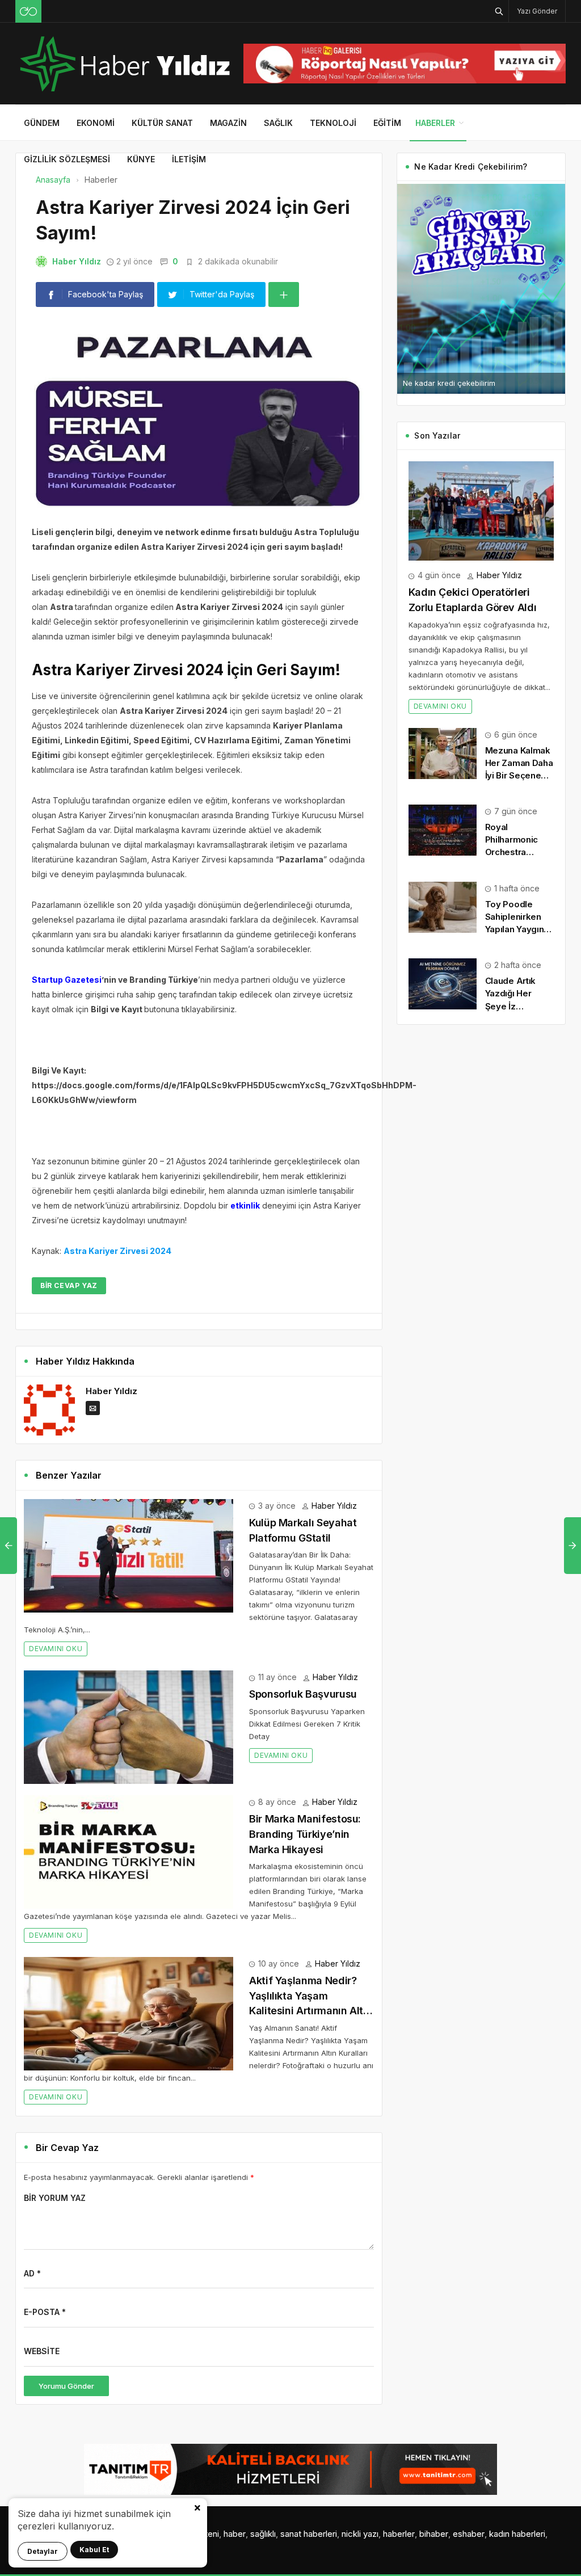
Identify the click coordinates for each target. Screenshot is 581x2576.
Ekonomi (96, 123)
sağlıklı (263, 2534)
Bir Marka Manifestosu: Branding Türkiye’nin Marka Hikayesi (305, 1834)
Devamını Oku (56, 1649)
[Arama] (499, 11)
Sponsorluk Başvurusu (303, 1694)
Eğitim (387, 123)
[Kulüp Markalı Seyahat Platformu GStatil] (129, 1555)
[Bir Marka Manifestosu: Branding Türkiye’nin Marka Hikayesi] (129, 1851)
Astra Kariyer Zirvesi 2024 (117, 1251)
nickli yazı (360, 2534)
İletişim (189, 159)
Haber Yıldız (77, 261)
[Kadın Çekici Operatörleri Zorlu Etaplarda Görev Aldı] (481, 510)
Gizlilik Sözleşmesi (67, 159)
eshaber (469, 2534)
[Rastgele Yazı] (28, 11)
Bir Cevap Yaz (69, 1285)
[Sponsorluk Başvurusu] (129, 1726)
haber (235, 2534)
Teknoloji (333, 123)
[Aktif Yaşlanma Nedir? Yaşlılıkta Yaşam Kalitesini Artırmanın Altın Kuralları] (129, 2013)
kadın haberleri (517, 2534)
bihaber (434, 2534)
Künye (141, 159)
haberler (399, 2534)
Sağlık (278, 123)
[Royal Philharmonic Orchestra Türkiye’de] (443, 829)
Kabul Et (94, 2550)
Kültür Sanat (162, 123)
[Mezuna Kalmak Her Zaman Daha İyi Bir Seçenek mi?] (443, 752)
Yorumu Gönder (66, 2386)
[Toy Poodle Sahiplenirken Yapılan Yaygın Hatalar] (443, 906)
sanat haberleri (309, 2534)
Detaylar (43, 2551)
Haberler (435, 123)
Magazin (228, 123)
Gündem (42, 123)
